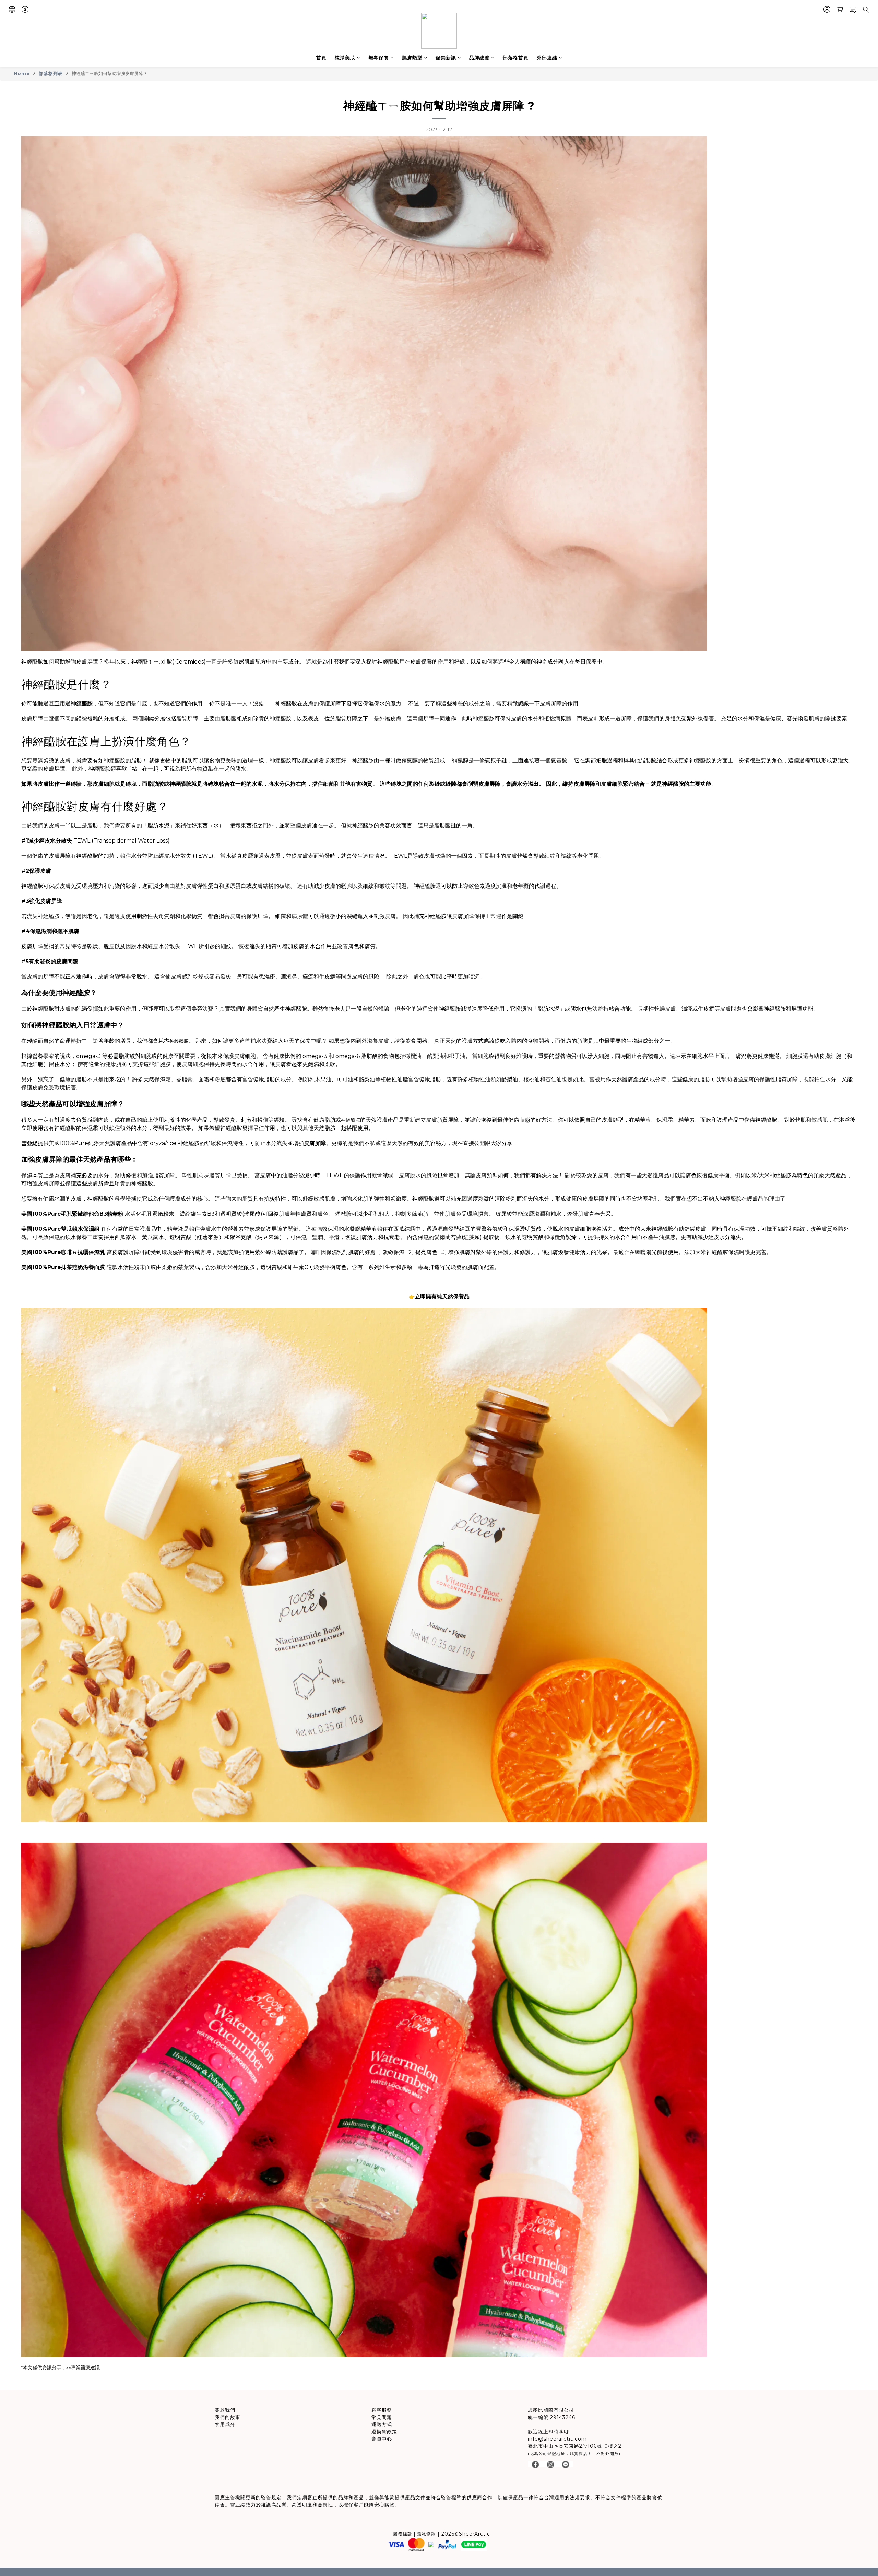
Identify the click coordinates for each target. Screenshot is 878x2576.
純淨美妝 (345, 58)
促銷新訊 (446, 58)
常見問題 (382, 2417)
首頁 (321, 58)
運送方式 (382, 2424)
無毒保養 (379, 58)
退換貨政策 (384, 2432)
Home (22, 73)
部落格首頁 (516, 58)
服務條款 (403, 2534)
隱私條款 (426, 2534)
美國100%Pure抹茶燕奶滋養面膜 (63, 1267)
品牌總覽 (479, 58)
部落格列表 (51, 73)
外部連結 (547, 58)
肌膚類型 (412, 58)
